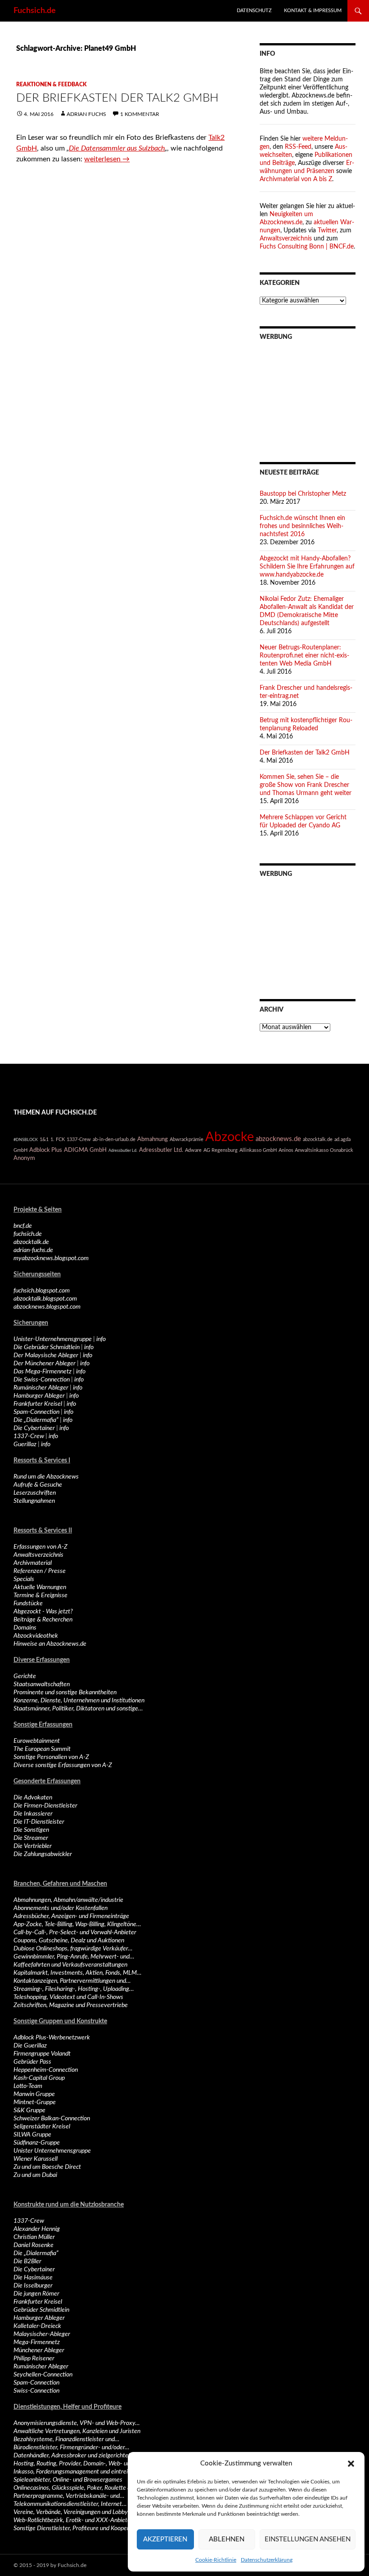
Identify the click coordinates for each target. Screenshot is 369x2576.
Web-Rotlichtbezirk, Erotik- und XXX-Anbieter (73, 2520)
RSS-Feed (298, 147)
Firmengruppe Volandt (42, 2054)
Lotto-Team (28, 2086)
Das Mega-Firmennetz (43, 1372)
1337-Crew (79, 1139)
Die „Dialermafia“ (36, 1420)
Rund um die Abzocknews (46, 1477)
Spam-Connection (36, 1412)
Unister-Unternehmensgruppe (53, 1339)
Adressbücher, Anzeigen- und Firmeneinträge (71, 1916)
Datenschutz (254, 11)
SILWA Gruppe (32, 2135)
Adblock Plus (46, 1150)
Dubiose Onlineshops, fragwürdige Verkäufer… (73, 1949)
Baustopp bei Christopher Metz (303, 494)
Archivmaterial (33, 1563)
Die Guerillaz (30, 2046)
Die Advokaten (33, 1798)
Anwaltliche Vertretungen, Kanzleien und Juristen (77, 2431)
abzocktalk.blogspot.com (45, 1299)
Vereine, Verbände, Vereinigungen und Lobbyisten (77, 2512)
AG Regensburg (220, 1150)
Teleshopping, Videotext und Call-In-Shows (68, 1997)
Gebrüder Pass (32, 2062)
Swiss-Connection (36, 2391)
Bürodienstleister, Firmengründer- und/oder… (71, 2447)
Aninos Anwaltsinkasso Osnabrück (316, 1150)
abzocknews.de (278, 1139)
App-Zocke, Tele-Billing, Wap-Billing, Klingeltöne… (77, 1924)
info (101, 1339)
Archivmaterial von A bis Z (296, 179)
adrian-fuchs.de (33, 1250)
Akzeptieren (165, 2539)
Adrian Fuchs (86, 114)
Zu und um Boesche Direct (47, 2167)
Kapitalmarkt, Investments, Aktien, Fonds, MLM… (77, 1973)
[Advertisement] (308, 395)
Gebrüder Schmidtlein (41, 2310)
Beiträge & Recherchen (43, 1620)
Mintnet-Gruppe (35, 2102)
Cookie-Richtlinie (216, 2560)
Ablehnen (227, 2539)
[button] (351, 2464)
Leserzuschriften (35, 1493)
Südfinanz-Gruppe (37, 2143)
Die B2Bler (27, 2261)
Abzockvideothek (36, 1636)
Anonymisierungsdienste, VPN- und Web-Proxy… (76, 2423)
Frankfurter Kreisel (38, 1404)
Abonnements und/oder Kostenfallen (61, 1908)
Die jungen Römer (36, 2294)
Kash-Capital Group (39, 2078)
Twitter (327, 231)
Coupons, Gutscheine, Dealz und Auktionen (69, 1941)
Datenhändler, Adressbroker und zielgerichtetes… (77, 2456)
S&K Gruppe (29, 2110)
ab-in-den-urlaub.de (114, 1139)
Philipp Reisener (34, 2358)
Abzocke (229, 1137)
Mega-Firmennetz (37, 2342)
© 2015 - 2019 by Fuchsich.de (50, 2565)
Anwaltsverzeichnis (286, 239)
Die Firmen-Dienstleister (45, 1806)
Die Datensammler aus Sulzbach (117, 148)
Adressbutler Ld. (123, 1150)
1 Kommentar (140, 114)
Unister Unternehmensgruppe (52, 2151)
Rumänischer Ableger (41, 1388)
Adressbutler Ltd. (161, 1150)
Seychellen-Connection (43, 2375)
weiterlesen (107, 159)
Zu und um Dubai (35, 2175)
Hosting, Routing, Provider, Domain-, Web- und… (76, 2464)
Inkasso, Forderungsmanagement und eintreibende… (81, 2472)
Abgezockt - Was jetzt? (43, 1612)
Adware (193, 1150)
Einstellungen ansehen (308, 2539)
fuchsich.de (28, 1234)
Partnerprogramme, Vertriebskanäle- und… (69, 2496)
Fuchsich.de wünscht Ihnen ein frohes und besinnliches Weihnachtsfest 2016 (302, 526)
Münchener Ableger (39, 2350)
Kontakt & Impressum (313, 11)
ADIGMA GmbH (85, 1150)
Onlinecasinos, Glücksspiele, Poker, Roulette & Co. (77, 2488)
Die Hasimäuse (33, 2278)
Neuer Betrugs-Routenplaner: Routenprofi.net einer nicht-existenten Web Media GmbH (304, 656)
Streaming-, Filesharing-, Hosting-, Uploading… (74, 1989)
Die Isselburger (33, 2286)
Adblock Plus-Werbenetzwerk (52, 2038)
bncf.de (23, 1226)
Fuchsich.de (35, 11)
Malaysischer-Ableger (42, 2334)
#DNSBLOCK (26, 1140)
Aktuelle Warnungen (40, 1587)
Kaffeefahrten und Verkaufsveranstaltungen (70, 1965)
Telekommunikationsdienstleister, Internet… (70, 2504)
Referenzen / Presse (40, 1571)
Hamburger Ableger (39, 1396)
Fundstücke (28, 1603)
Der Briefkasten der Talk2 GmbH (117, 98)
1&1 (44, 1139)
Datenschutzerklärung (267, 2560)
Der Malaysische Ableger (46, 1355)
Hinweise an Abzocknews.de (50, 1644)
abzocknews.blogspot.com (47, 1307)
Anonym (24, 1158)
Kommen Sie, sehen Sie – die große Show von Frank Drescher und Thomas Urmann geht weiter (306, 785)
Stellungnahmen (34, 1501)
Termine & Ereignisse (40, 1595)
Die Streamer (31, 1838)
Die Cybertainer (34, 1428)
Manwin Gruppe (34, 2094)
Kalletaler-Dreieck (37, 2326)
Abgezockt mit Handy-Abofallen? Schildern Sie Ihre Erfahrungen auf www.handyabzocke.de (307, 567)
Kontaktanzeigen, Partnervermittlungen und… (72, 1981)
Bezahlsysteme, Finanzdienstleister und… (66, 2439)
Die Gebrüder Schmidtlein (47, 1347)
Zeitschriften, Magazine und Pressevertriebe (71, 2005)
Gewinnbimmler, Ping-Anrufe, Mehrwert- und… (74, 1957)
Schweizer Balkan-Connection (52, 2119)
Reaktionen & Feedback (51, 84)
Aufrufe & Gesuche (38, 1485)
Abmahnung (153, 1139)
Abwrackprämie (187, 1139)
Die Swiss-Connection (42, 1380)
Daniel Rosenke (34, 2245)
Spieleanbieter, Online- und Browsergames (68, 2480)
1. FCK (58, 1139)
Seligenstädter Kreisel (42, 2127)
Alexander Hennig (37, 2229)
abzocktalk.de (318, 1139)
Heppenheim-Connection (46, 2070)
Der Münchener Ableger (45, 1364)
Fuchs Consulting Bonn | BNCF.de (307, 247)
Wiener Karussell (36, 2159)
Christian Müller (34, 2237)
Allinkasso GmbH (258, 1150)
